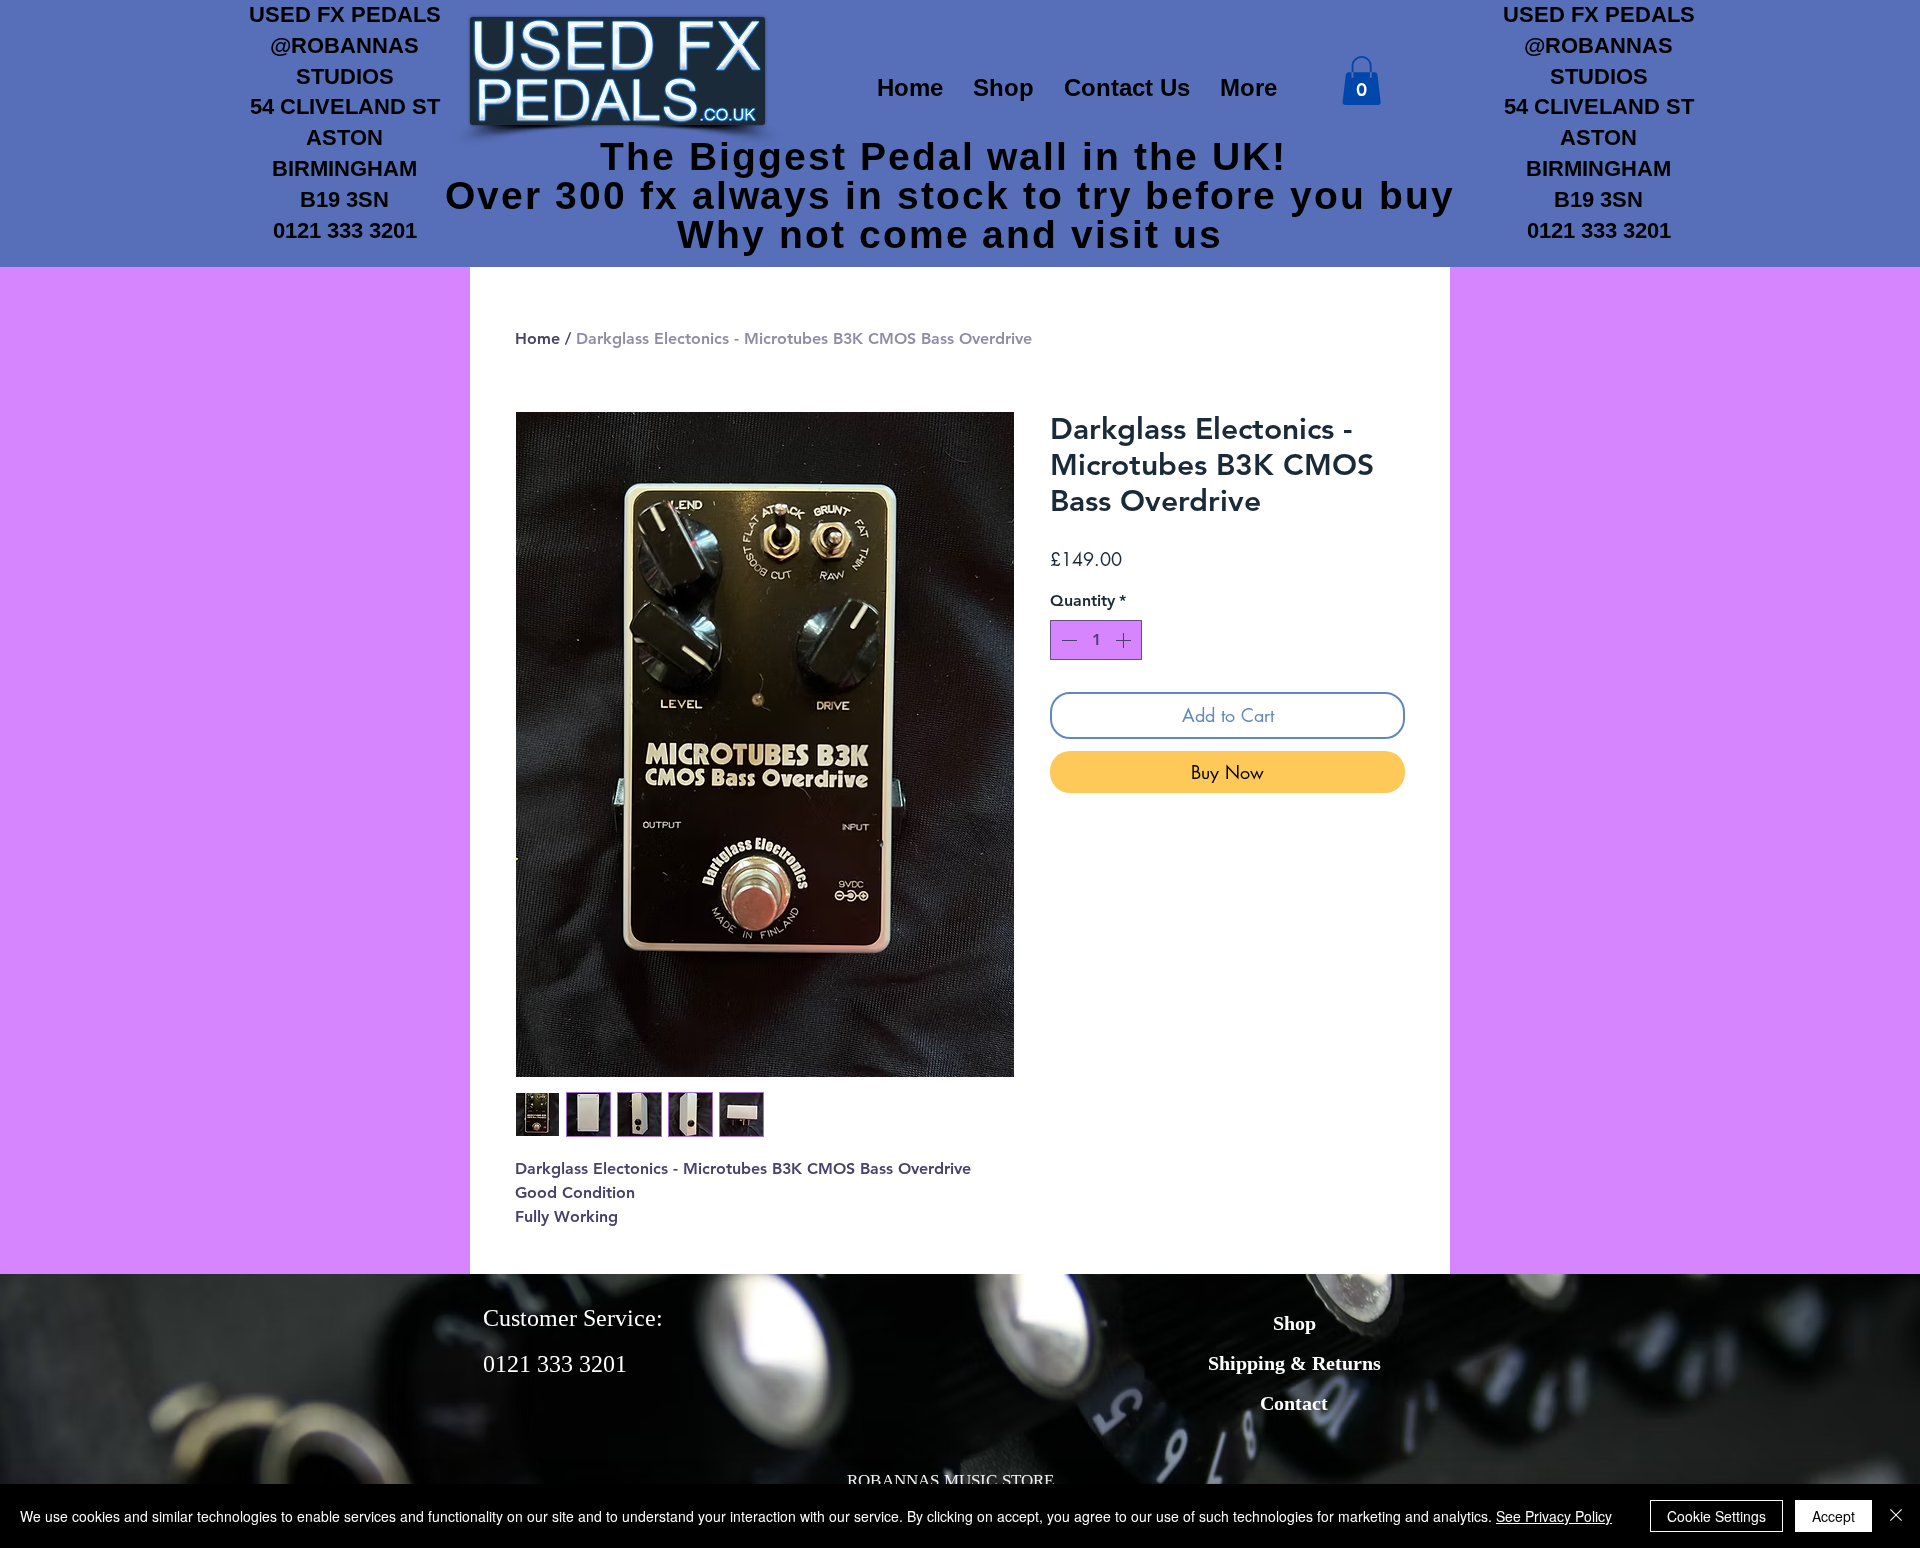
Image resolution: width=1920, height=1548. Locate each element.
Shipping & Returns (1294, 1363)
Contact (1294, 1403)
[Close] (1896, 1516)
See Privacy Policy (1554, 1516)
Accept (1833, 1516)
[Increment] (1125, 640)
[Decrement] (1067, 640)
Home (537, 338)
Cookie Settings (1716, 1516)
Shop (1294, 1323)
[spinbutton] (1096, 640)
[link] (1361, 80)
